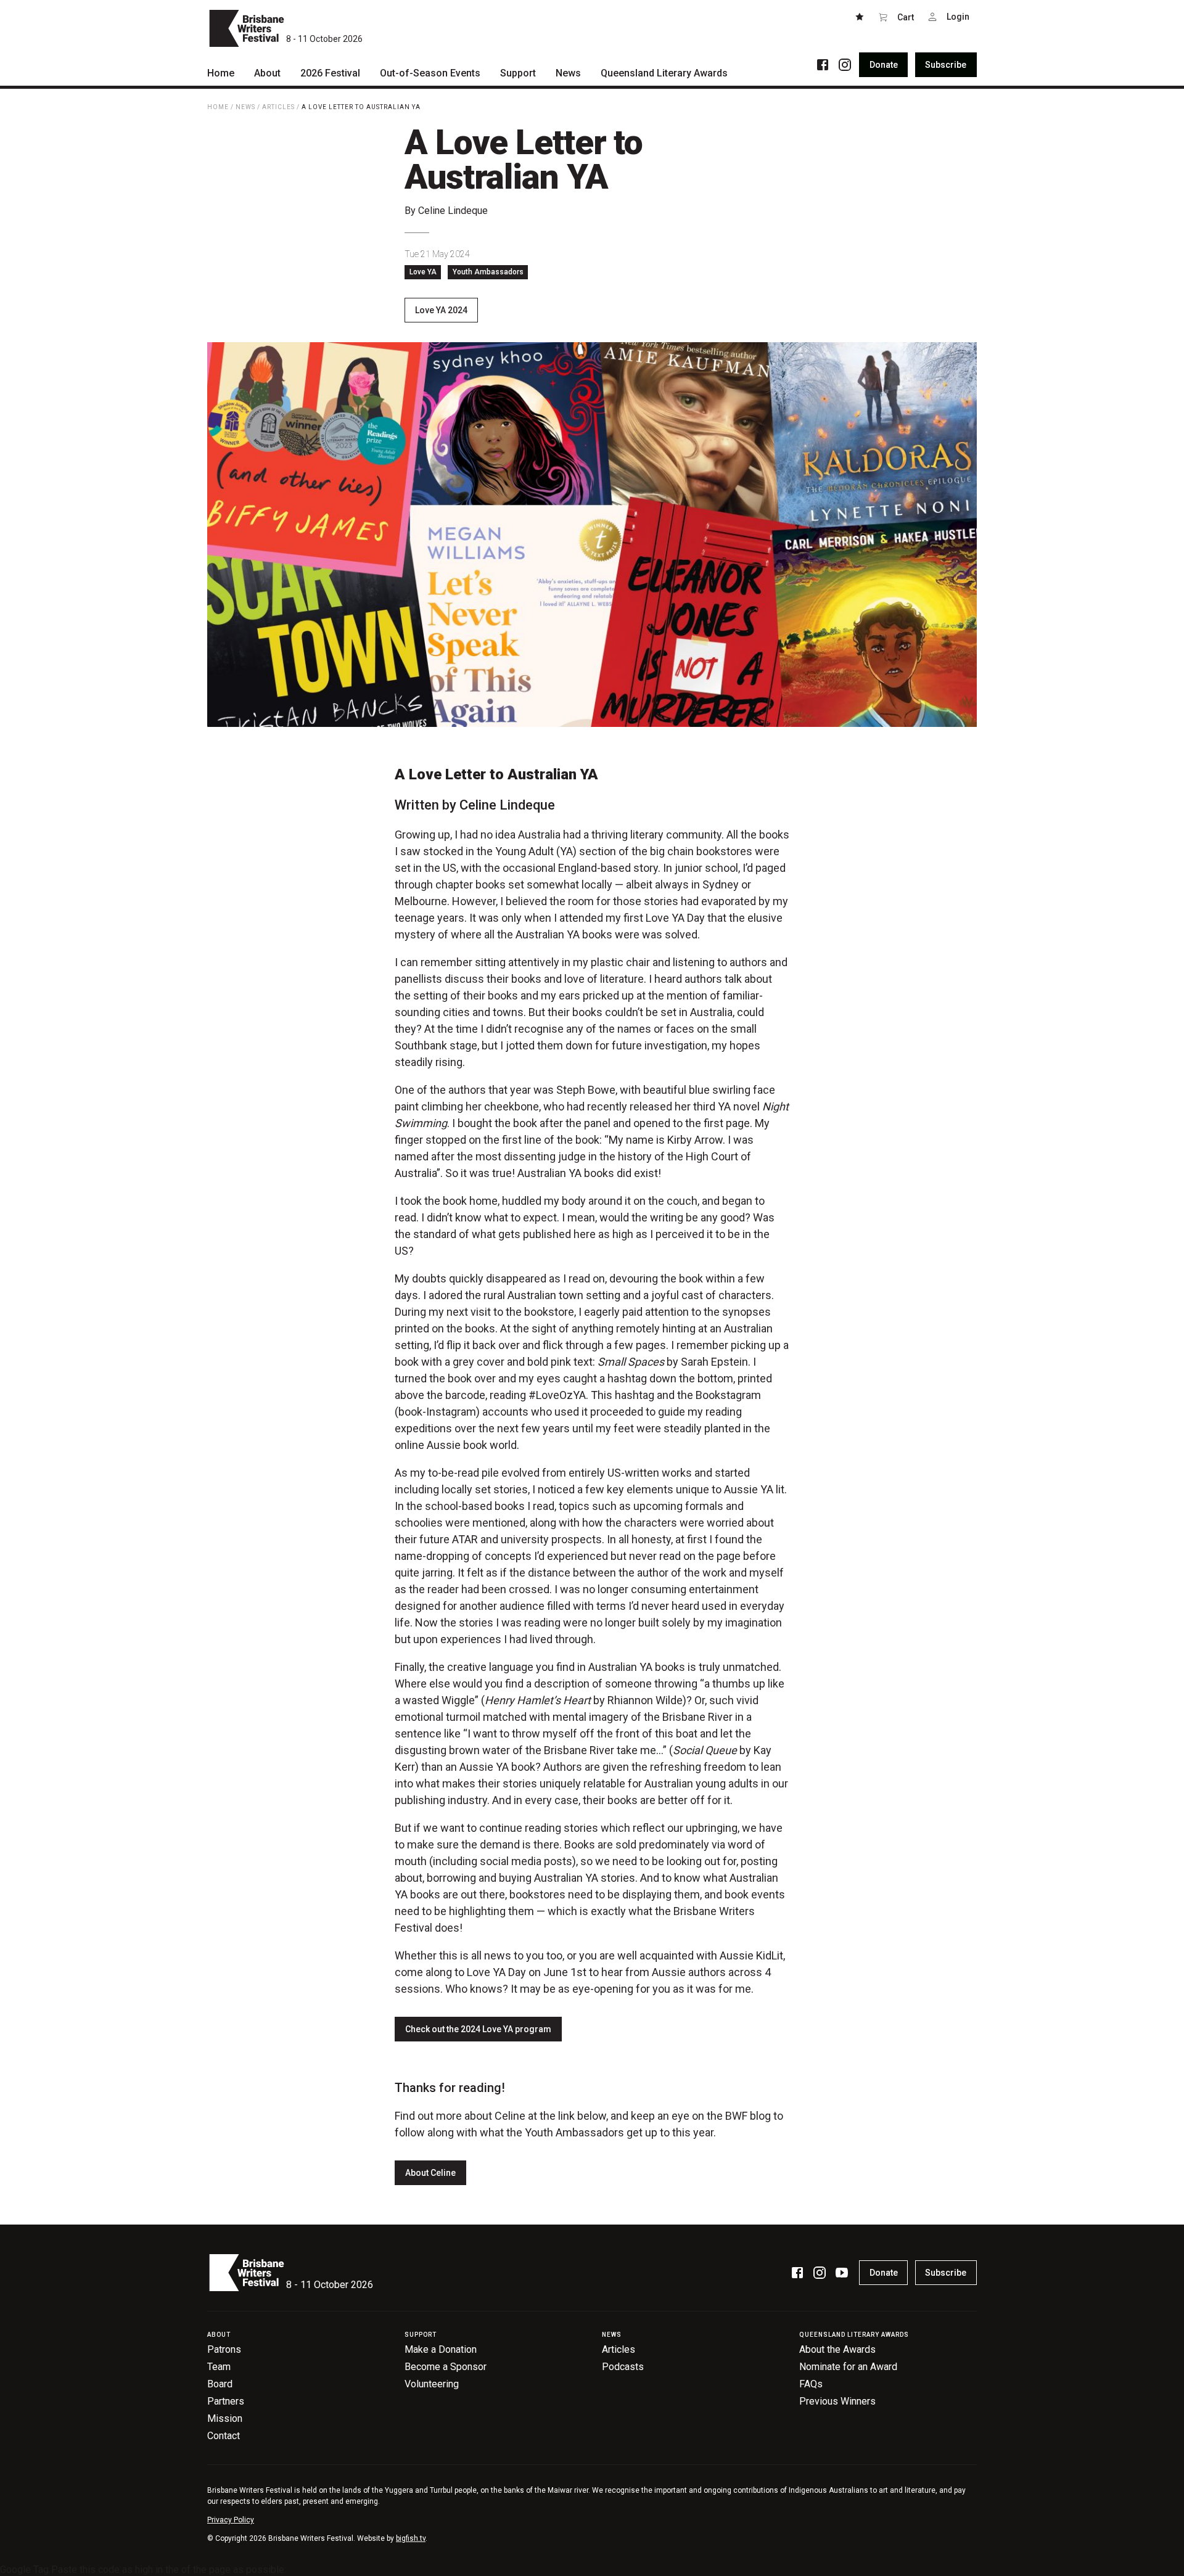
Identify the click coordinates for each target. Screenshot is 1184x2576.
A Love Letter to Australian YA (361, 107)
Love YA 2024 (441, 310)
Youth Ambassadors (488, 272)
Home (218, 107)
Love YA (423, 272)
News (245, 107)
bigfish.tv (411, 2538)
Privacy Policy (231, 2520)
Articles (278, 107)
